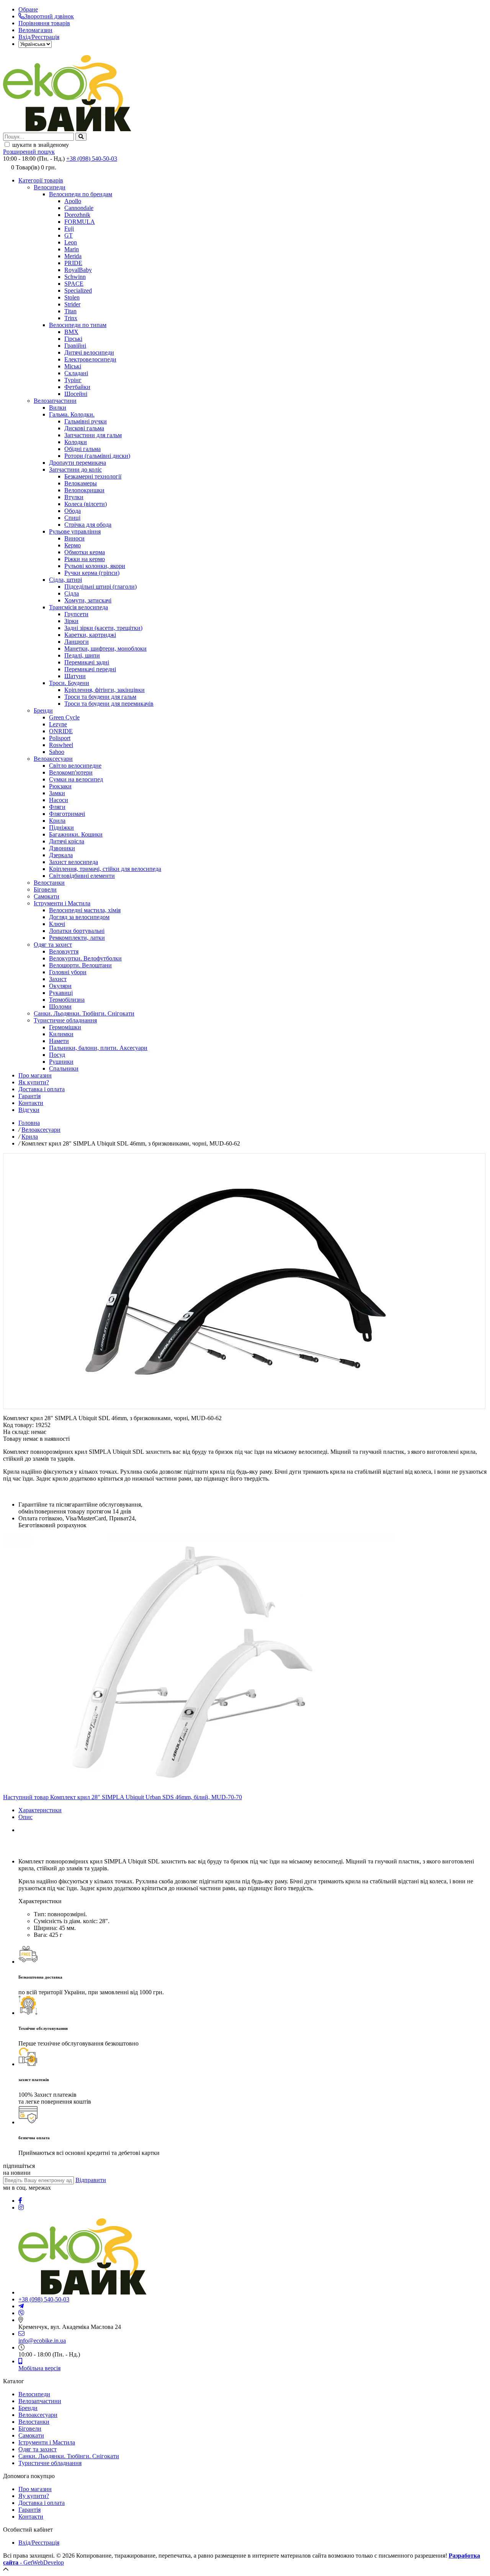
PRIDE (73, 263)
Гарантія (29, 1096)
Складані (76, 373)
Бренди (43, 710)
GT (69, 235)
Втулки (74, 497)
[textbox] (38, 137)
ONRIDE (61, 731)
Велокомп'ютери (71, 772)
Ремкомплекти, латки (77, 938)
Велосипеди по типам (78, 325)
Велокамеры (81, 483)
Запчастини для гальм (93, 435)
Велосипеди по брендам (81, 194)
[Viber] (21, 2313)
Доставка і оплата (42, 1089)
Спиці (72, 518)
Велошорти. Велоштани (80, 965)
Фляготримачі (67, 814)
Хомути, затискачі (88, 600)
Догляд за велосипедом (79, 917)
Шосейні (76, 394)
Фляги (57, 807)
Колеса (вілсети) (86, 504)
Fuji (69, 229)
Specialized (78, 290)
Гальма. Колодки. (72, 414)
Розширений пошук (29, 152)
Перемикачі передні (90, 669)
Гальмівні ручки (86, 421)
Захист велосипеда (73, 862)
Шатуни (75, 676)
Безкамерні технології (93, 476)
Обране (28, 9)
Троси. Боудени (69, 683)
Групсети (76, 614)
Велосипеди (50, 187)
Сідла (72, 593)
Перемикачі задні (87, 662)
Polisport (60, 738)
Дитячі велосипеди (89, 352)
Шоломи (60, 1006)
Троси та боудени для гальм (100, 697)
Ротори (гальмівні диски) (97, 456)
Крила (57, 821)
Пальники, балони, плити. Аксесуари (98, 1048)
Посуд (57, 1055)
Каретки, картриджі (90, 635)
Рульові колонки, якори (95, 566)
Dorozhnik (77, 215)
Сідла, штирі (65, 580)
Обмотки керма (85, 552)
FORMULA (80, 222)
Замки (57, 793)
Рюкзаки (60, 786)
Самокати (47, 896)
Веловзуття (64, 951)
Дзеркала (61, 855)
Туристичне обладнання (65, 1020)
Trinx (71, 318)
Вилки (58, 408)
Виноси (74, 538)
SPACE (74, 284)
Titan (70, 311)
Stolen (72, 297)
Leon (71, 242)
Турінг (73, 380)
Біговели (45, 889)
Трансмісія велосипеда (78, 607)
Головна (29, 1123)
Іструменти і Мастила (62, 903)
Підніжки (61, 827)
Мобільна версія (39, 2368)
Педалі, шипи (82, 655)
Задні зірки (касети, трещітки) (103, 628)
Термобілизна (67, 1000)
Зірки (71, 621)
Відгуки (29, 1110)
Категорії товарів (41, 180)
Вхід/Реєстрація (39, 37)
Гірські (73, 339)
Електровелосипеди (90, 359)
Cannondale (79, 208)
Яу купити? (34, 2496)
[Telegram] (21, 2306)
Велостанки (49, 883)
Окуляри (60, 986)
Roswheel (61, 745)
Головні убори (68, 972)
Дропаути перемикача (78, 463)
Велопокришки (84, 490)
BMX (71, 332)
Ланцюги (77, 642)
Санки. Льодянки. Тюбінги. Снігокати (84, 1013)
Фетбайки (77, 387)
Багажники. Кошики (76, 834)
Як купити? (34, 1082)
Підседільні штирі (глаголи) (100, 587)
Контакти (31, 1103)
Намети (59, 1041)
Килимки (61, 1034)
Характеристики (40, 1810)
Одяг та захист (53, 945)
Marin (72, 249)
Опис (25, 1817)
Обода (73, 511)
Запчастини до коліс (75, 469)
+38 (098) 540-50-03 (92, 159)
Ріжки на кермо (85, 559)
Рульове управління (75, 531)
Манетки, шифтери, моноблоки (105, 648)
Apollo (73, 201)
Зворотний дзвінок (49, 16)
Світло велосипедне (75, 766)
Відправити (91, 2180)
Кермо (73, 545)
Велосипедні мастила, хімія (85, 910)
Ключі (57, 924)
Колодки (76, 442)
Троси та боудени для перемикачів (109, 704)
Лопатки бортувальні (77, 931)
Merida (73, 256)
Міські (73, 366)
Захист (58, 979)
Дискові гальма (84, 428)
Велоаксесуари (53, 759)
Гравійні (75, 346)
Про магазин (35, 1075)
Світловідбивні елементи (82, 876)
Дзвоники (62, 848)
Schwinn (75, 277)
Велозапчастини (55, 401)
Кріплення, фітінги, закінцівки (105, 690)
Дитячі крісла (67, 841)
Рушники (61, 1062)
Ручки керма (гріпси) (92, 573)
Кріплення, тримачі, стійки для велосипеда (105, 869)
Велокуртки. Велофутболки (85, 958)
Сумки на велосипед (76, 779)
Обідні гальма (82, 449)
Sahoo (57, 752)
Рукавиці (61, 993)
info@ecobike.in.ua (42, 2341)
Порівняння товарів (44, 23)
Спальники (64, 1068)
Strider (72, 304)
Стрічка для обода (88, 525)
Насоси (59, 800)
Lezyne (58, 724)
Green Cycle (64, 717)
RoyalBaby (78, 270)
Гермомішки (65, 1027)
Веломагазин (35, 30)
